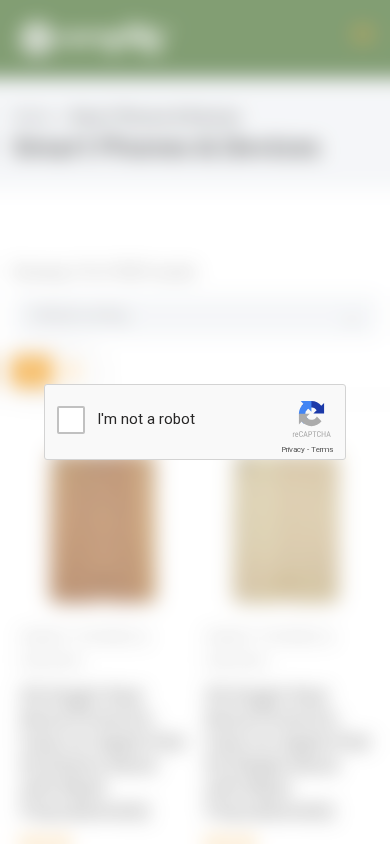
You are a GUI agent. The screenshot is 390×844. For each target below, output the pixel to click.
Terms (322, 449)
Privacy (293, 449)
